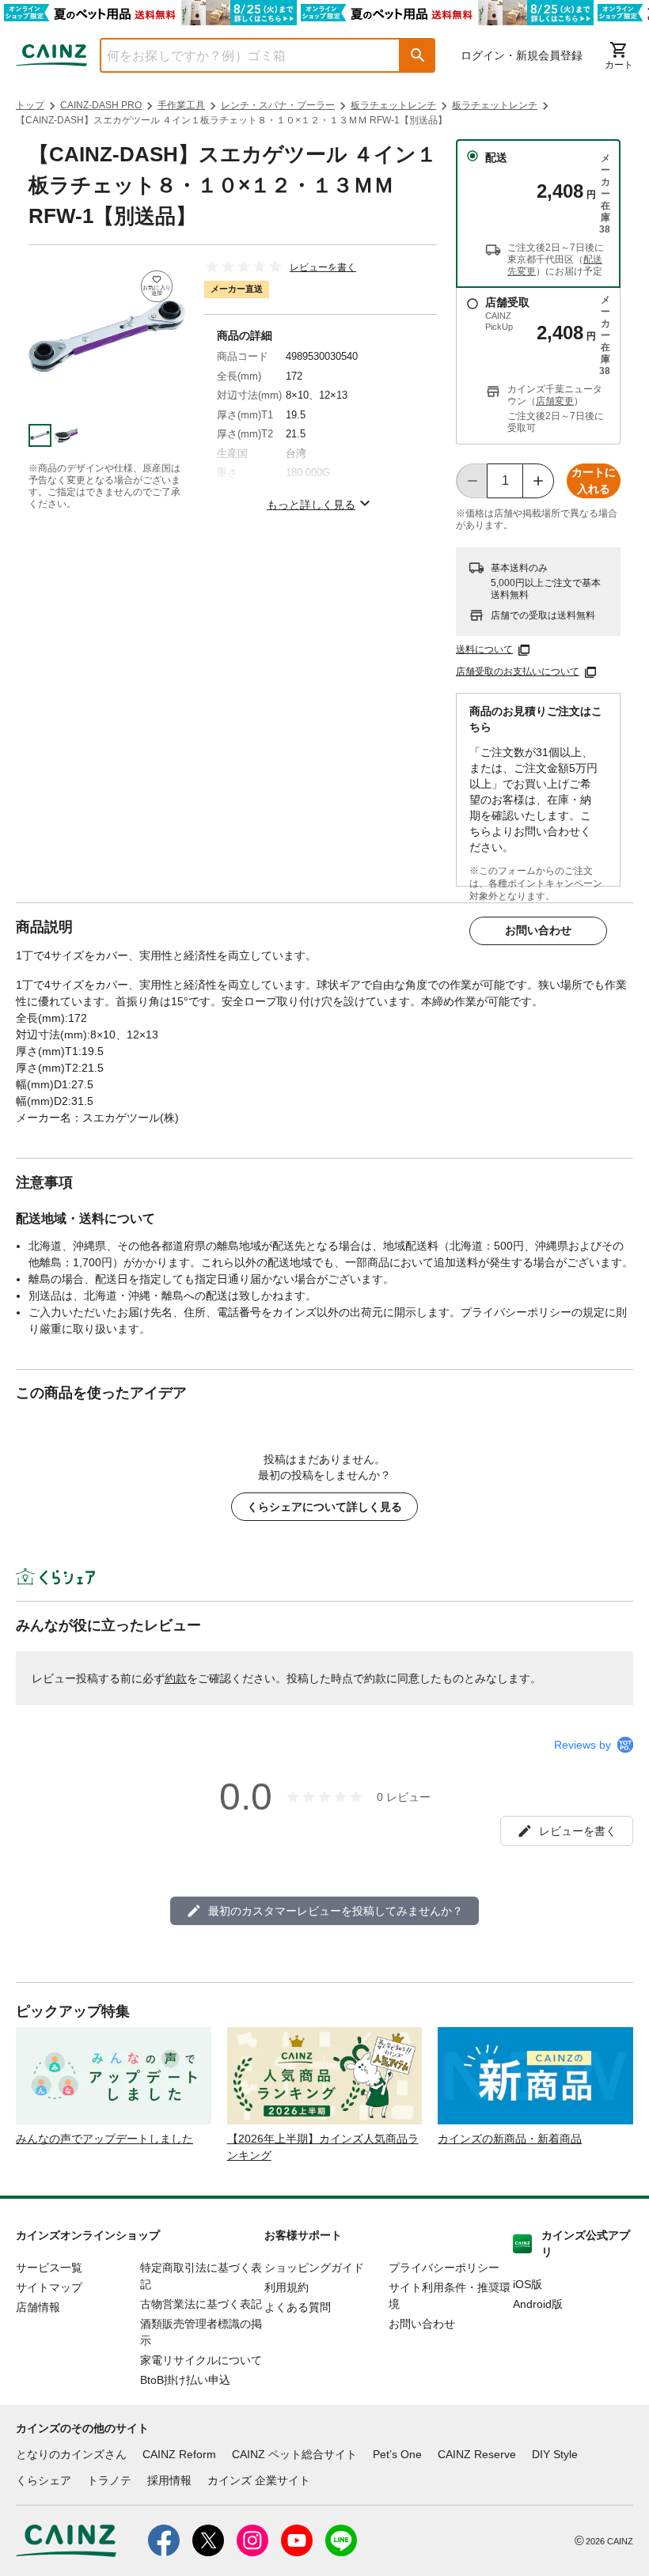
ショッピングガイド (314, 2268)
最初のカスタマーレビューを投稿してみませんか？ (336, 1911)
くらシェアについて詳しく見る (324, 1507)
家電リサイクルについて (201, 2360)
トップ (30, 105)
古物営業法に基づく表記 (201, 2304)
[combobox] (238, 55)
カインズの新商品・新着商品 (510, 2139)
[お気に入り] (157, 286)
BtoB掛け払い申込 (185, 2380)
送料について (484, 649)
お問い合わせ (538, 930)
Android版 (538, 2304)
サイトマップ (49, 2287)
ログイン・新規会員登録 (522, 55)
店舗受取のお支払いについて (518, 671)
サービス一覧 (49, 2268)
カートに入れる (594, 480)
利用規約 (287, 2287)
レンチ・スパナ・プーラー (278, 105)
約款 (176, 1678)
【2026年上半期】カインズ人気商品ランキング (323, 2147)
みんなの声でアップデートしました (104, 2139)
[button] (418, 55)
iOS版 (528, 2284)
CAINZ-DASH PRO (101, 105)
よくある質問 (298, 2307)
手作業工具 (181, 105)
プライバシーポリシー (444, 2268)
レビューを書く (323, 267)
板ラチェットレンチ (393, 105)
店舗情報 (38, 2307)
